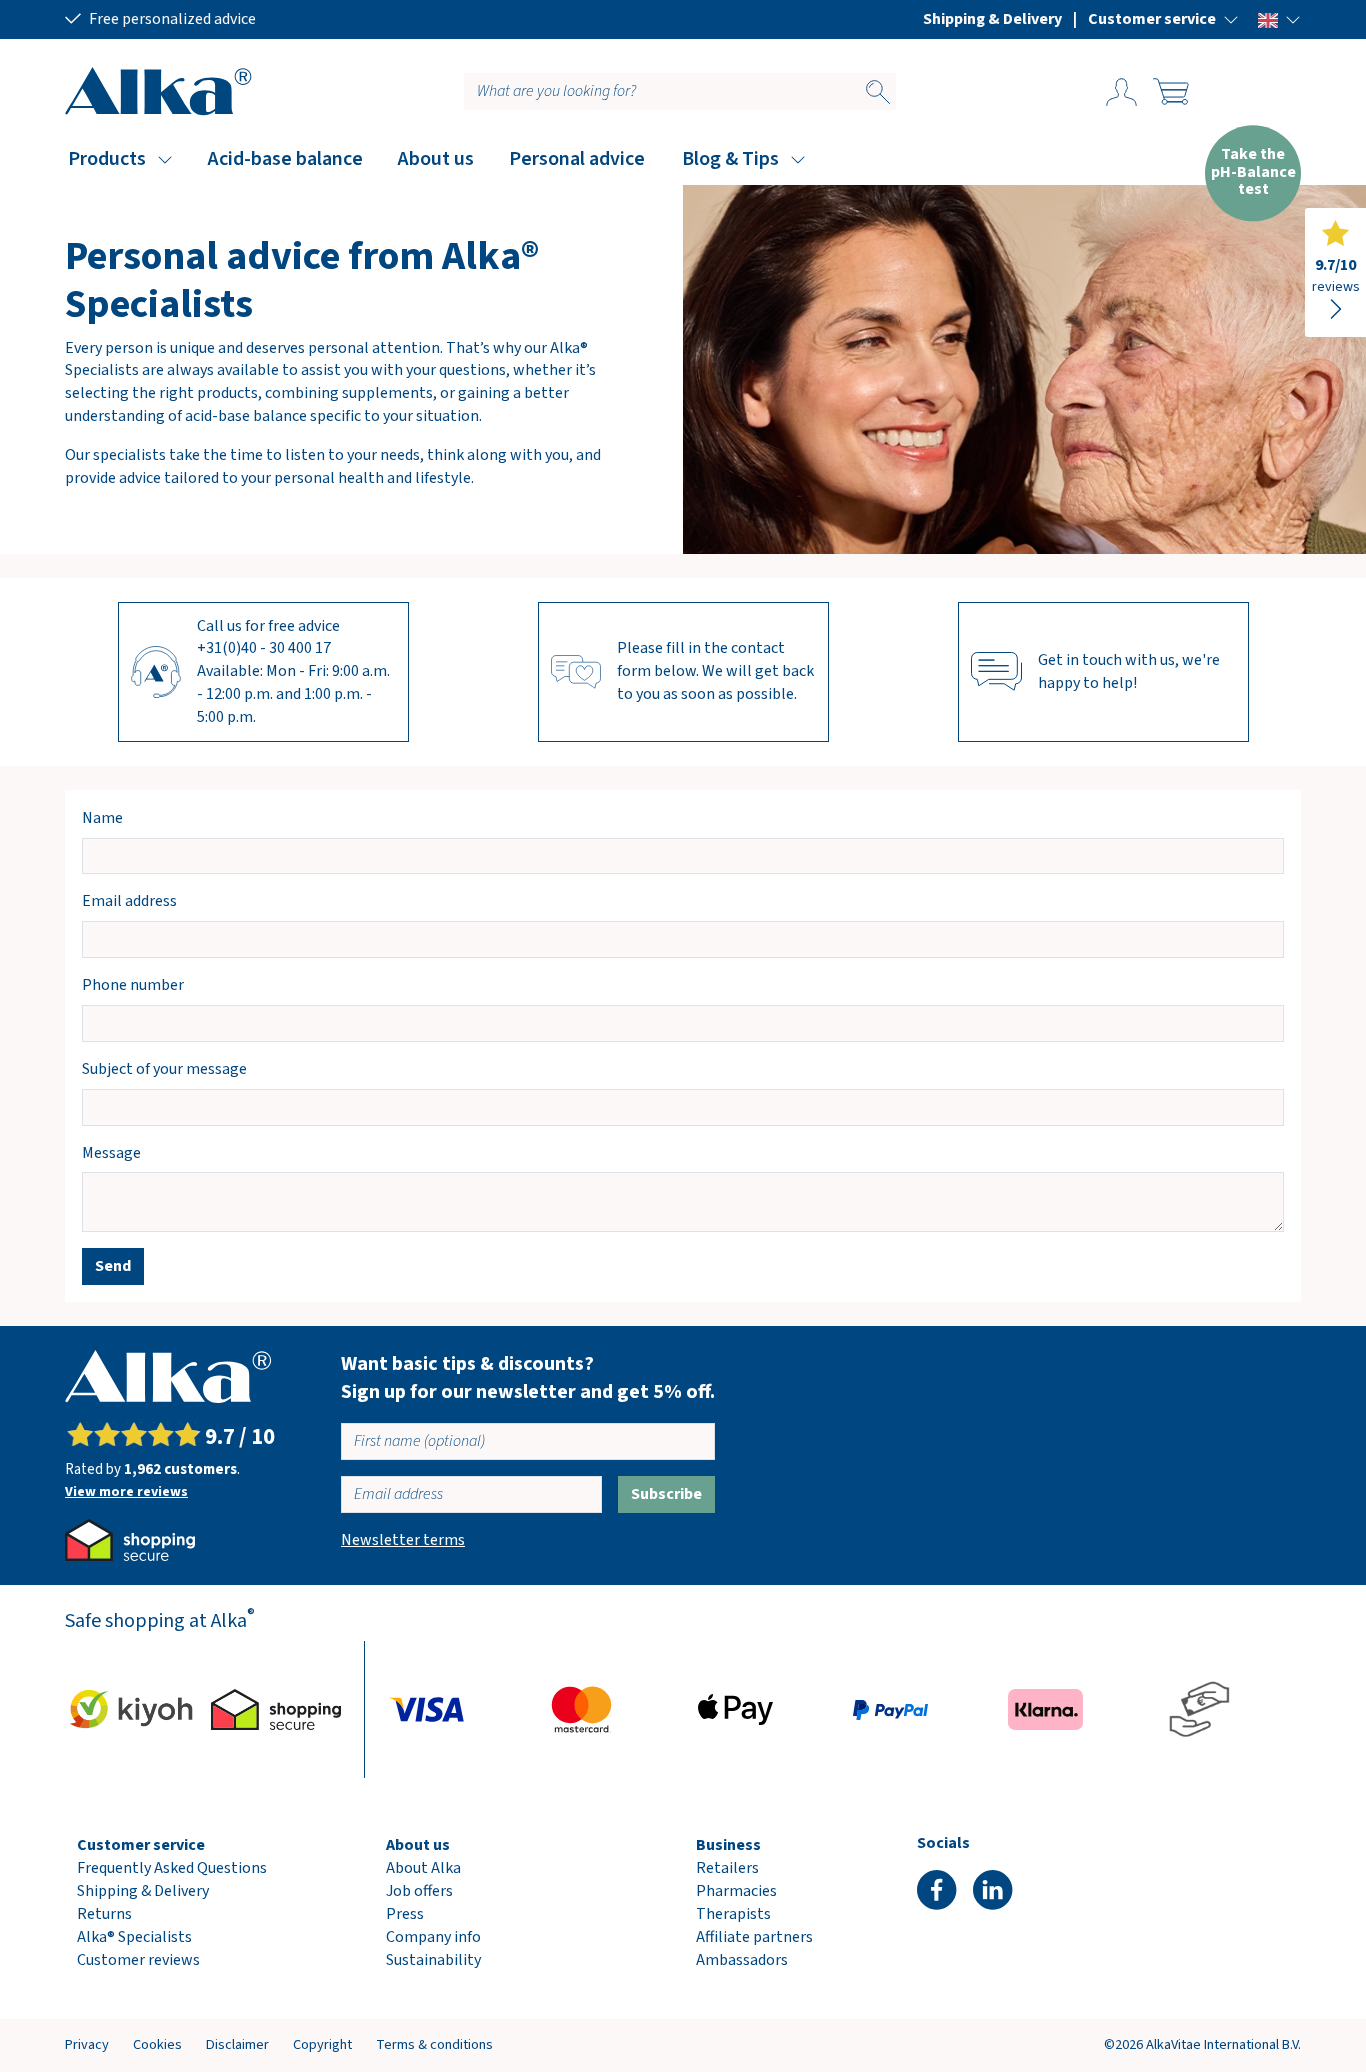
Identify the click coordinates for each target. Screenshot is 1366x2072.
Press (405, 1914)
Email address (129, 901)
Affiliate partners (754, 1937)
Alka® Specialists (134, 1937)
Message (111, 1153)
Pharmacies (736, 1891)
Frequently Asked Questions (172, 1868)
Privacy (87, 2044)
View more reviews (126, 1492)
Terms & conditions (434, 2044)
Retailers (727, 1868)
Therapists (733, 1914)
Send (113, 1266)
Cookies (157, 2044)
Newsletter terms (403, 1540)
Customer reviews (138, 1960)
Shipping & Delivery (992, 19)
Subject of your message (164, 1069)
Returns (104, 1914)
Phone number (133, 985)
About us (436, 159)
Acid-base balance (285, 159)
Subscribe (666, 1494)
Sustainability (433, 1960)
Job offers (419, 1891)
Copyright (322, 2044)
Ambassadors (742, 1960)
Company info (433, 1937)
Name (102, 818)
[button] (1163, 19)
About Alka (423, 1868)
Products (107, 159)
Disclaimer (237, 2044)
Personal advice (577, 159)
